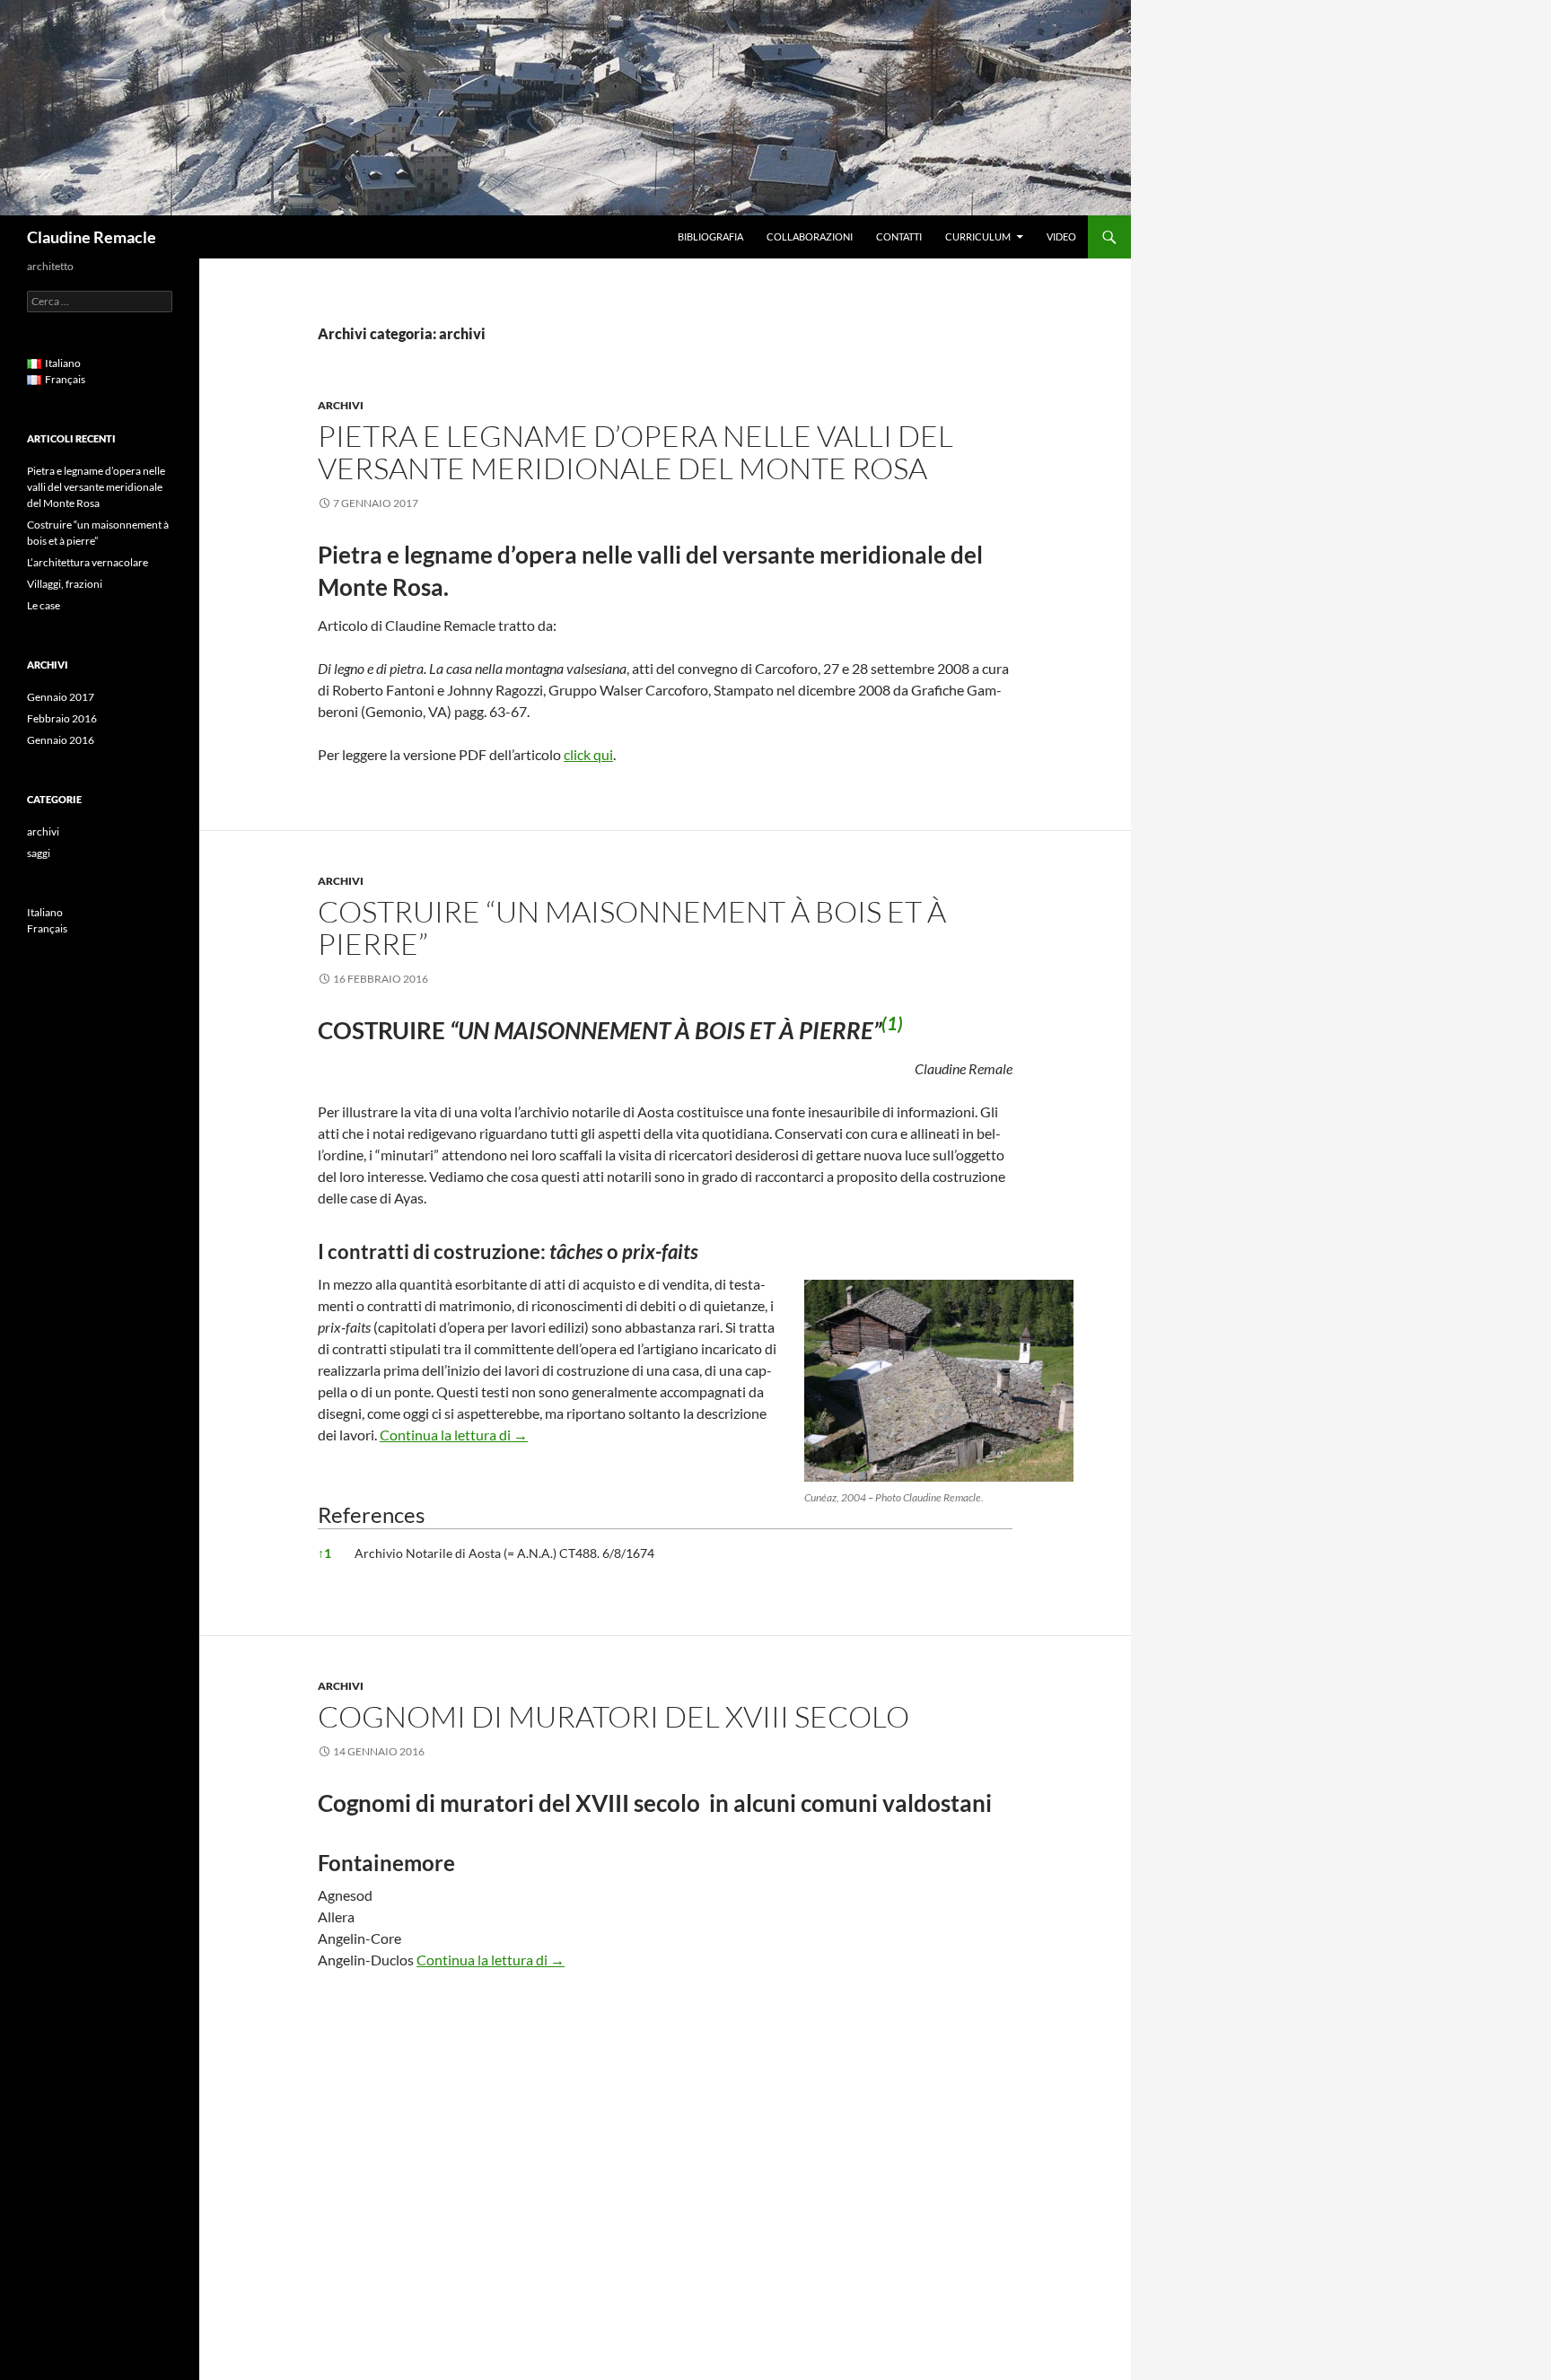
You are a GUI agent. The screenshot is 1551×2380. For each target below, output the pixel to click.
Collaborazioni (810, 236)
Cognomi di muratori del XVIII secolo (613, 1716)
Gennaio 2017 (61, 697)
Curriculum (978, 236)
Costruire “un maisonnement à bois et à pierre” (632, 927)
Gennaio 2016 (61, 740)
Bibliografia (710, 236)
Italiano (45, 912)
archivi (341, 405)
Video (1061, 236)
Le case (44, 605)
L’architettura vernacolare (88, 562)
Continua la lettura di (454, 1435)
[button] (892, 1030)
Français (47, 928)
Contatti (899, 236)
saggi (39, 853)
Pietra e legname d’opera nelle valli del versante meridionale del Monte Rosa (635, 452)
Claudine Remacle (92, 237)
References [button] (371, 1514)
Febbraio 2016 (62, 718)
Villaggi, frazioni (65, 584)
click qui (588, 754)
